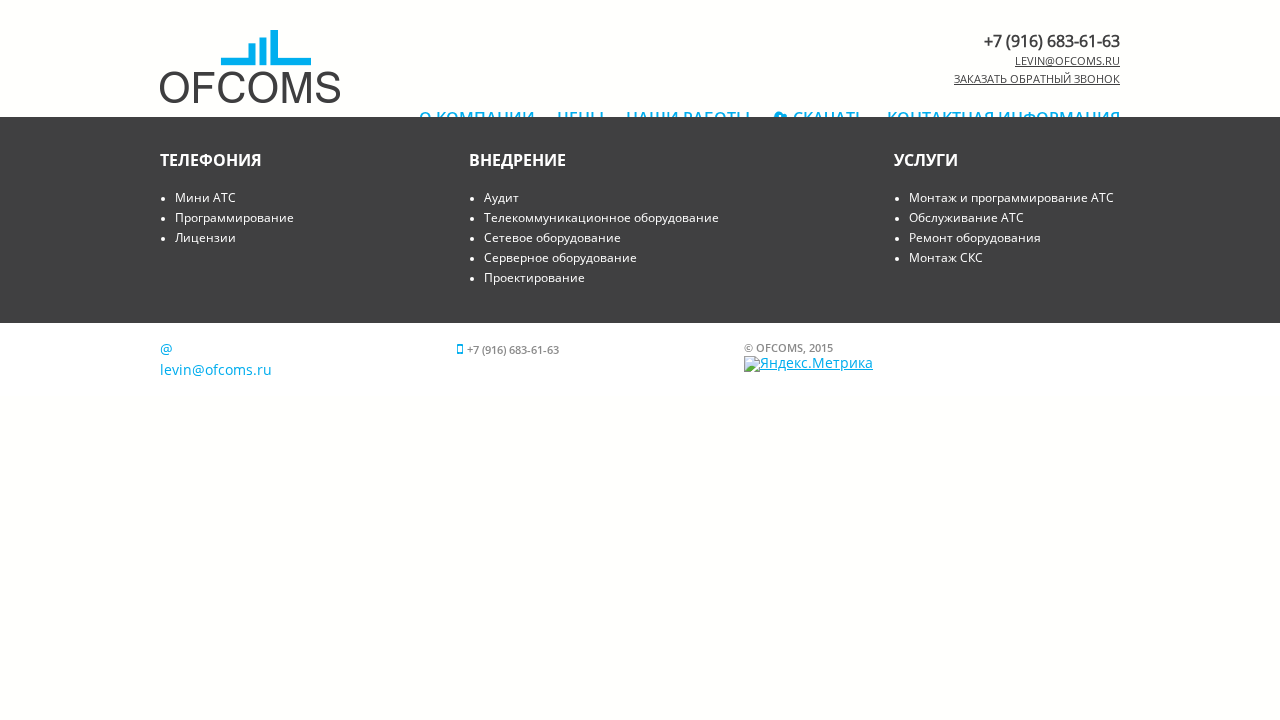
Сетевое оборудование (552, 237)
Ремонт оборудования (975, 237)
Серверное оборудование (560, 257)
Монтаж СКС (946, 257)
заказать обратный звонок (1037, 78)
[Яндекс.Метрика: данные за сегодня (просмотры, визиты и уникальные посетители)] (808, 364)
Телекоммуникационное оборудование (601, 217)
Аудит (501, 197)
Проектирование (534, 277)
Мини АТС (205, 197)
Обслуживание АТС (966, 217)
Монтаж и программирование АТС (1011, 197)
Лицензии (205, 237)
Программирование (234, 217)
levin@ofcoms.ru (1067, 60)
